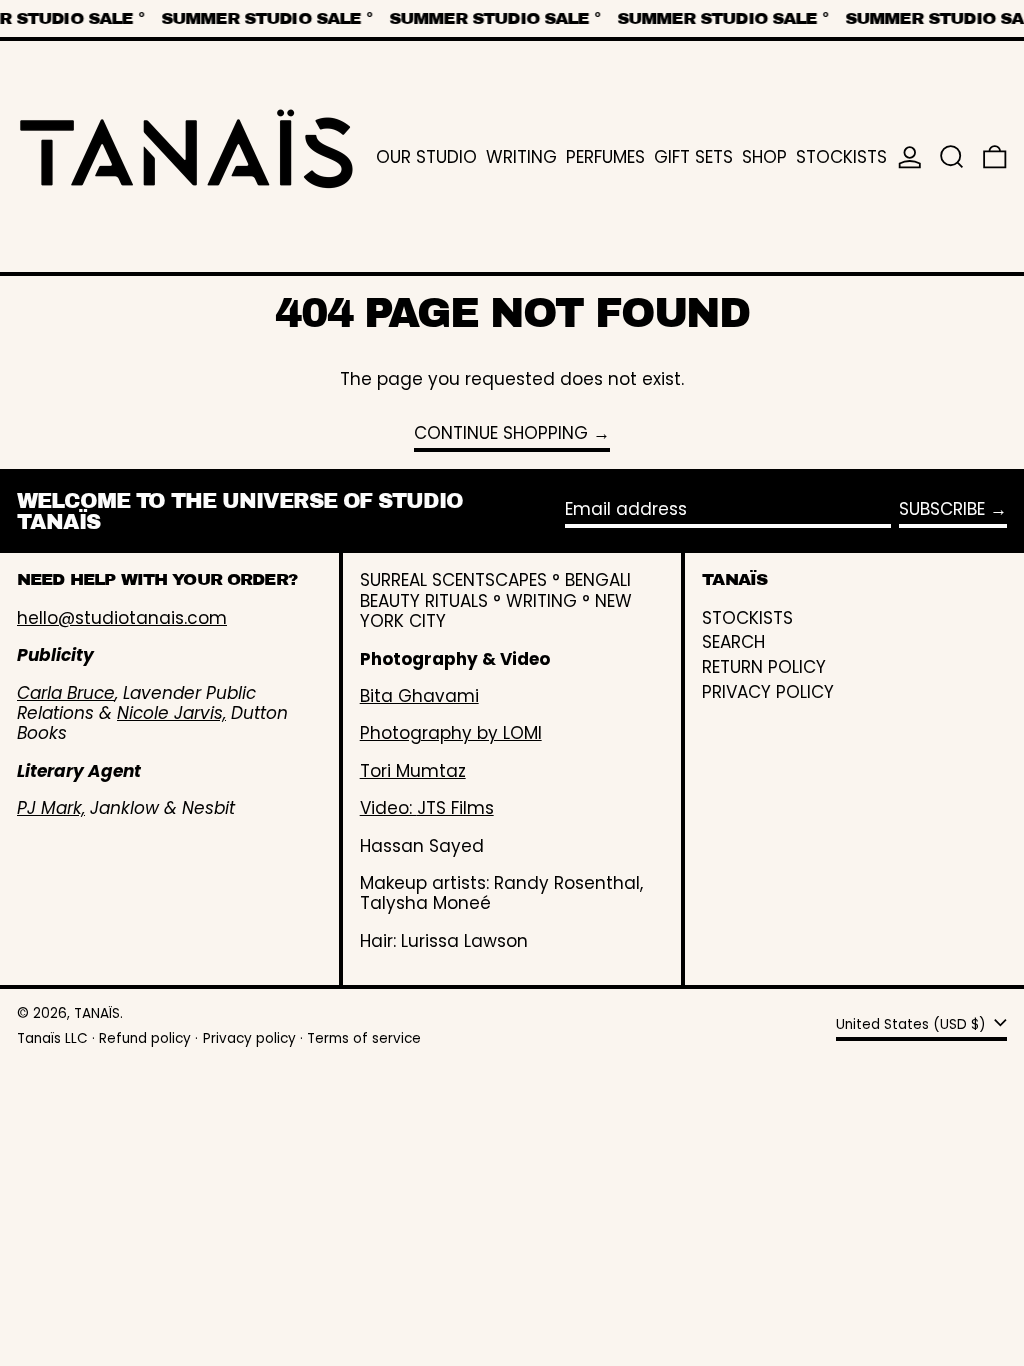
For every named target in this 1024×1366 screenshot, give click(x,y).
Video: (388, 808)
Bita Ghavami (419, 696)
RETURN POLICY (764, 667)
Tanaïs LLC (52, 1038)
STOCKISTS (747, 618)
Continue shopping (501, 434)
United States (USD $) (913, 1024)
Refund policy (145, 1038)
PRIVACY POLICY (768, 692)
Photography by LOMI (451, 733)
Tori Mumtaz (413, 771)
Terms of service (364, 1038)
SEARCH (733, 642)
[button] (952, 156)
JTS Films (455, 808)
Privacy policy (249, 1038)
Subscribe (942, 509)
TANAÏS (97, 1013)
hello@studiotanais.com (122, 618)
